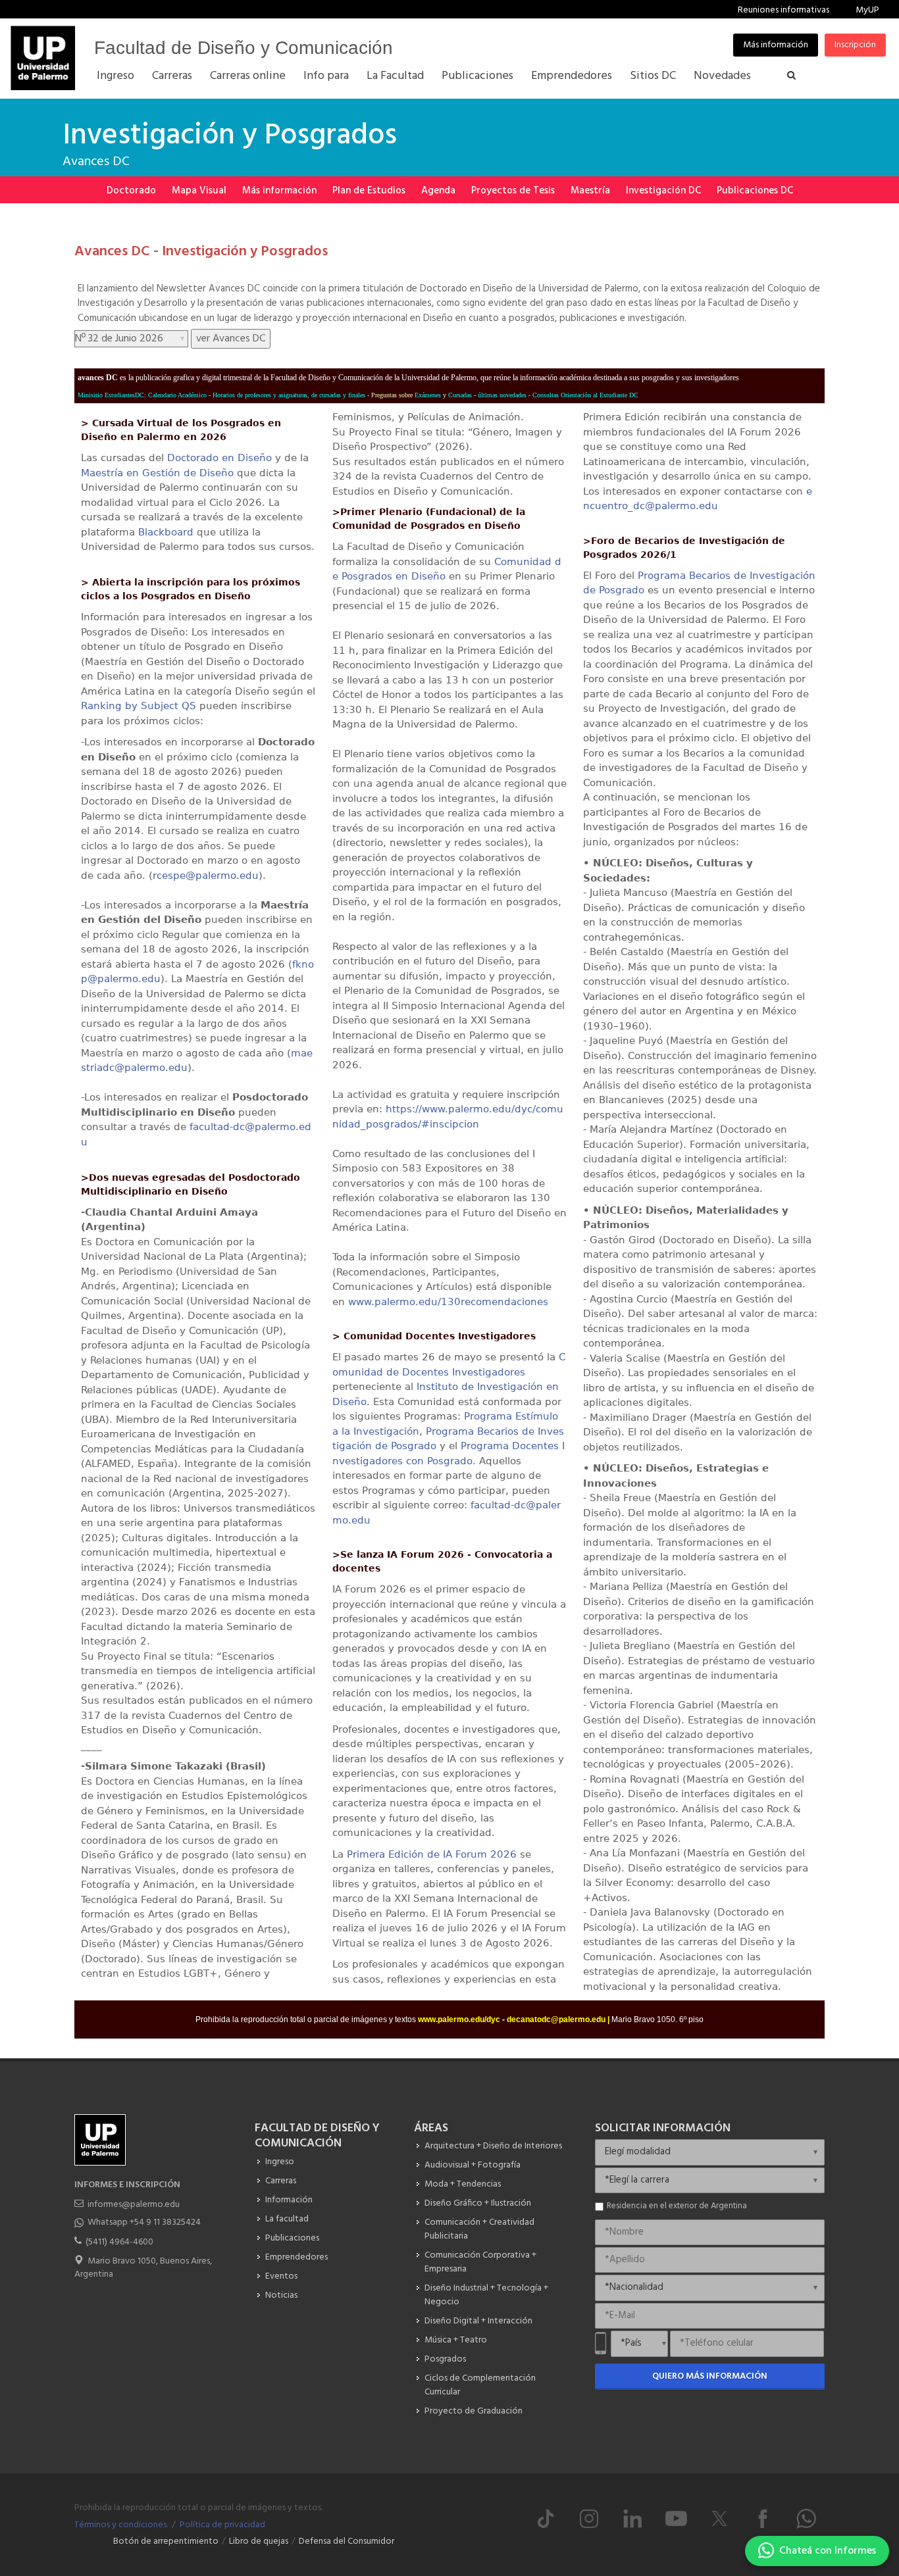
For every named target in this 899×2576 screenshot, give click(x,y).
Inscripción (855, 45)
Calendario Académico (177, 395)
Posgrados (445, 2359)
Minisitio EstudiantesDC (111, 395)
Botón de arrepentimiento (166, 2541)
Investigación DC (663, 191)
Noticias (281, 2295)
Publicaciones (292, 2238)
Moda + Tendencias (463, 2184)
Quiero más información (710, 2376)
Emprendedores (296, 2257)
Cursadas (460, 395)
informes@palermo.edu (134, 2205)
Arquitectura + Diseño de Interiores (493, 2146)
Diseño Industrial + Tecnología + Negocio (486, 2295)
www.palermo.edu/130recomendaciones (448, 1302)
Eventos (281, 2276)
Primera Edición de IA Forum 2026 (432, 1854)
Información (289, 2200)
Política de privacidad (222, 2525)
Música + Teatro (456, 2340)
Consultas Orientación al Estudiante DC (585, 395)
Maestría (590, 191)
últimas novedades (502, 395)
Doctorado (131, 191)
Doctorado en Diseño (219, 458)
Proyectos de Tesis (513, 191)
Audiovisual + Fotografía (473, 2165)
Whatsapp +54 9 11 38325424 (144, 2222)
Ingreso (280, 2162)
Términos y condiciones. (121, 2525)
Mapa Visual (199, 191)
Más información (776, 45)
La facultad (287, 2219)
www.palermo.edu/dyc (459, 2019)
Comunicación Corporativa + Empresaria (480, 2262)
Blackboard (166, 532)
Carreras (281, 2181)
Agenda (438, 191)
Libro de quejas (259, 2541)
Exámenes (428, 395)
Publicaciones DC (755, 191)
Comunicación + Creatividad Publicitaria (479, 2229)
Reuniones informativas (783, 10)
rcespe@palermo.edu (206, 876)
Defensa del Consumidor (347, 2541)
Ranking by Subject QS (139, 706)
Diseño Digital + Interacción (478, 2321)
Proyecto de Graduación (474, 2411)
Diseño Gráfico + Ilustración (478, 2203)
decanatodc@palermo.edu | (559, 2019)
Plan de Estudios (369, 191)
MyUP (867, 10)
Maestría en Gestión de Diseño (157, 473)
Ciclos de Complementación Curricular (480, 2385)
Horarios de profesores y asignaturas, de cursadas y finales (289, 395)
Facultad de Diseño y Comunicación (244, 48)
